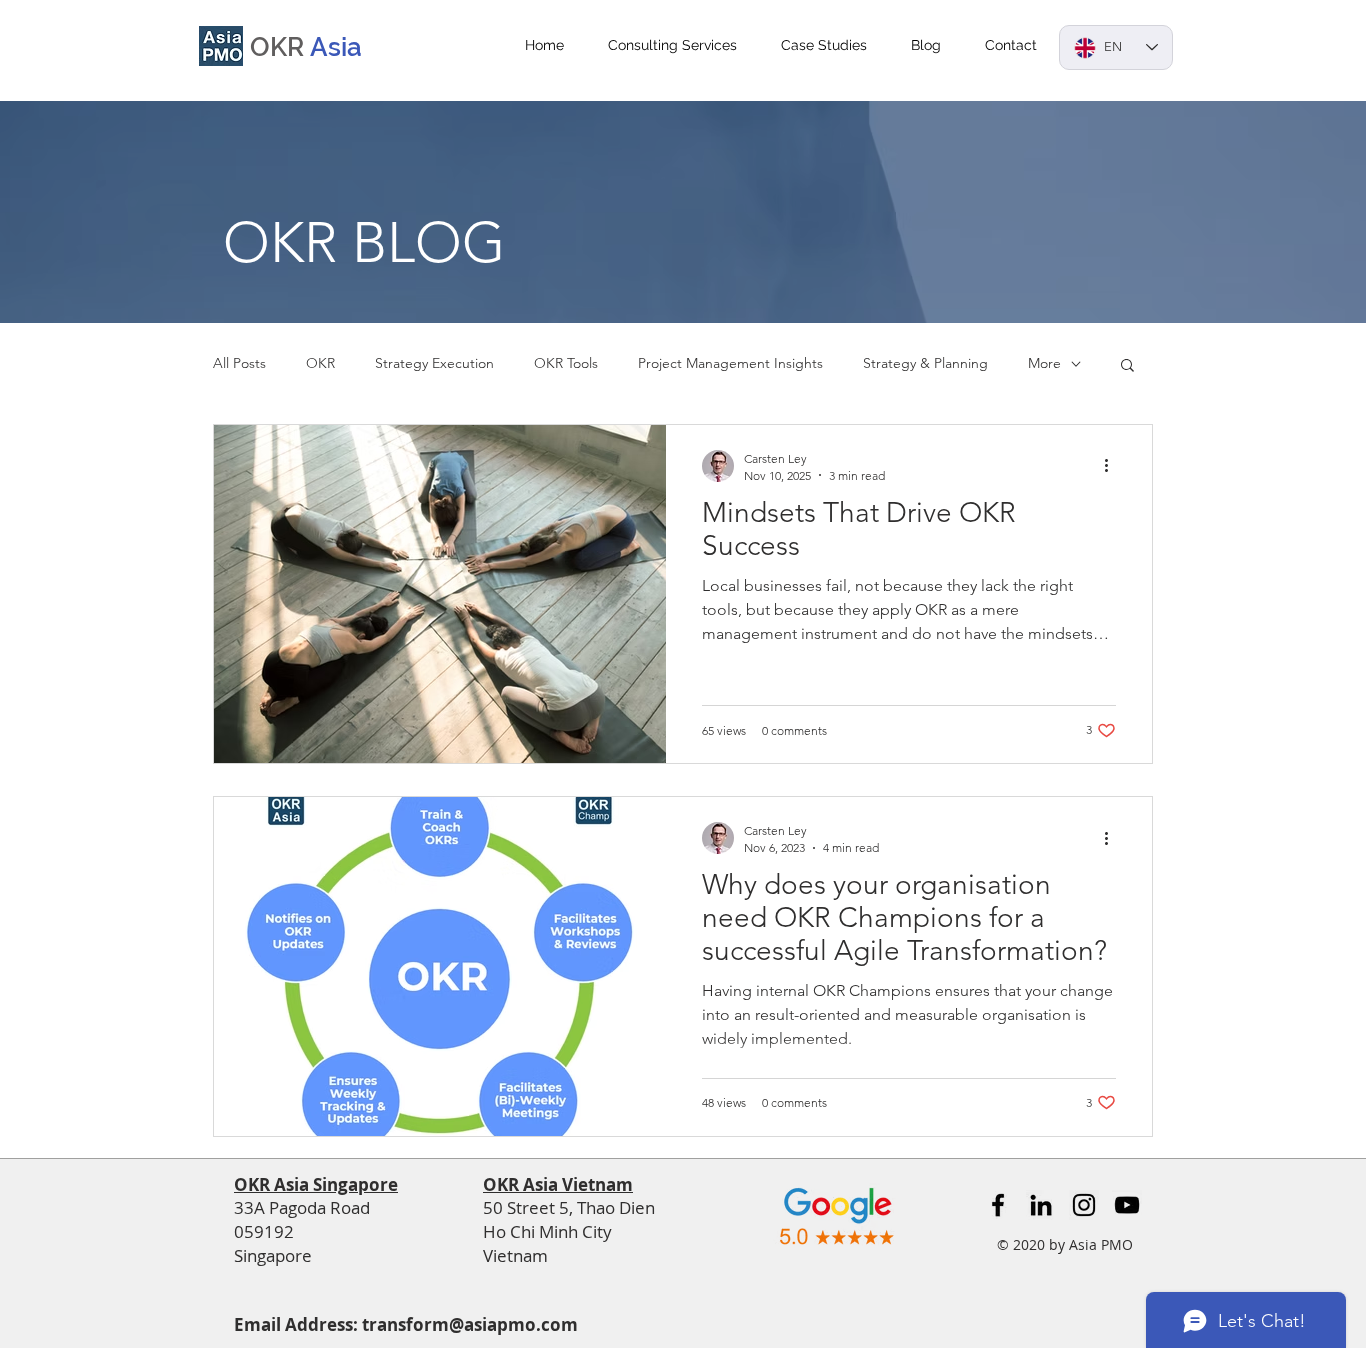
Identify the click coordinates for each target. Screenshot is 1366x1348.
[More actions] (1113, 466)
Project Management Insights (730, 363)
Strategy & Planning (925, 363)
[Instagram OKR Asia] (1084, 1205)
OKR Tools (566, 363)
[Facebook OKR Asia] (998, 1205)
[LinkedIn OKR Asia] (1041, 1205)
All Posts (239, 363)
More (1044, 363)
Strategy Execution (434, 363)
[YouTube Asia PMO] (1127, 1205)
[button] (1127, 366)
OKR (320, 363)
